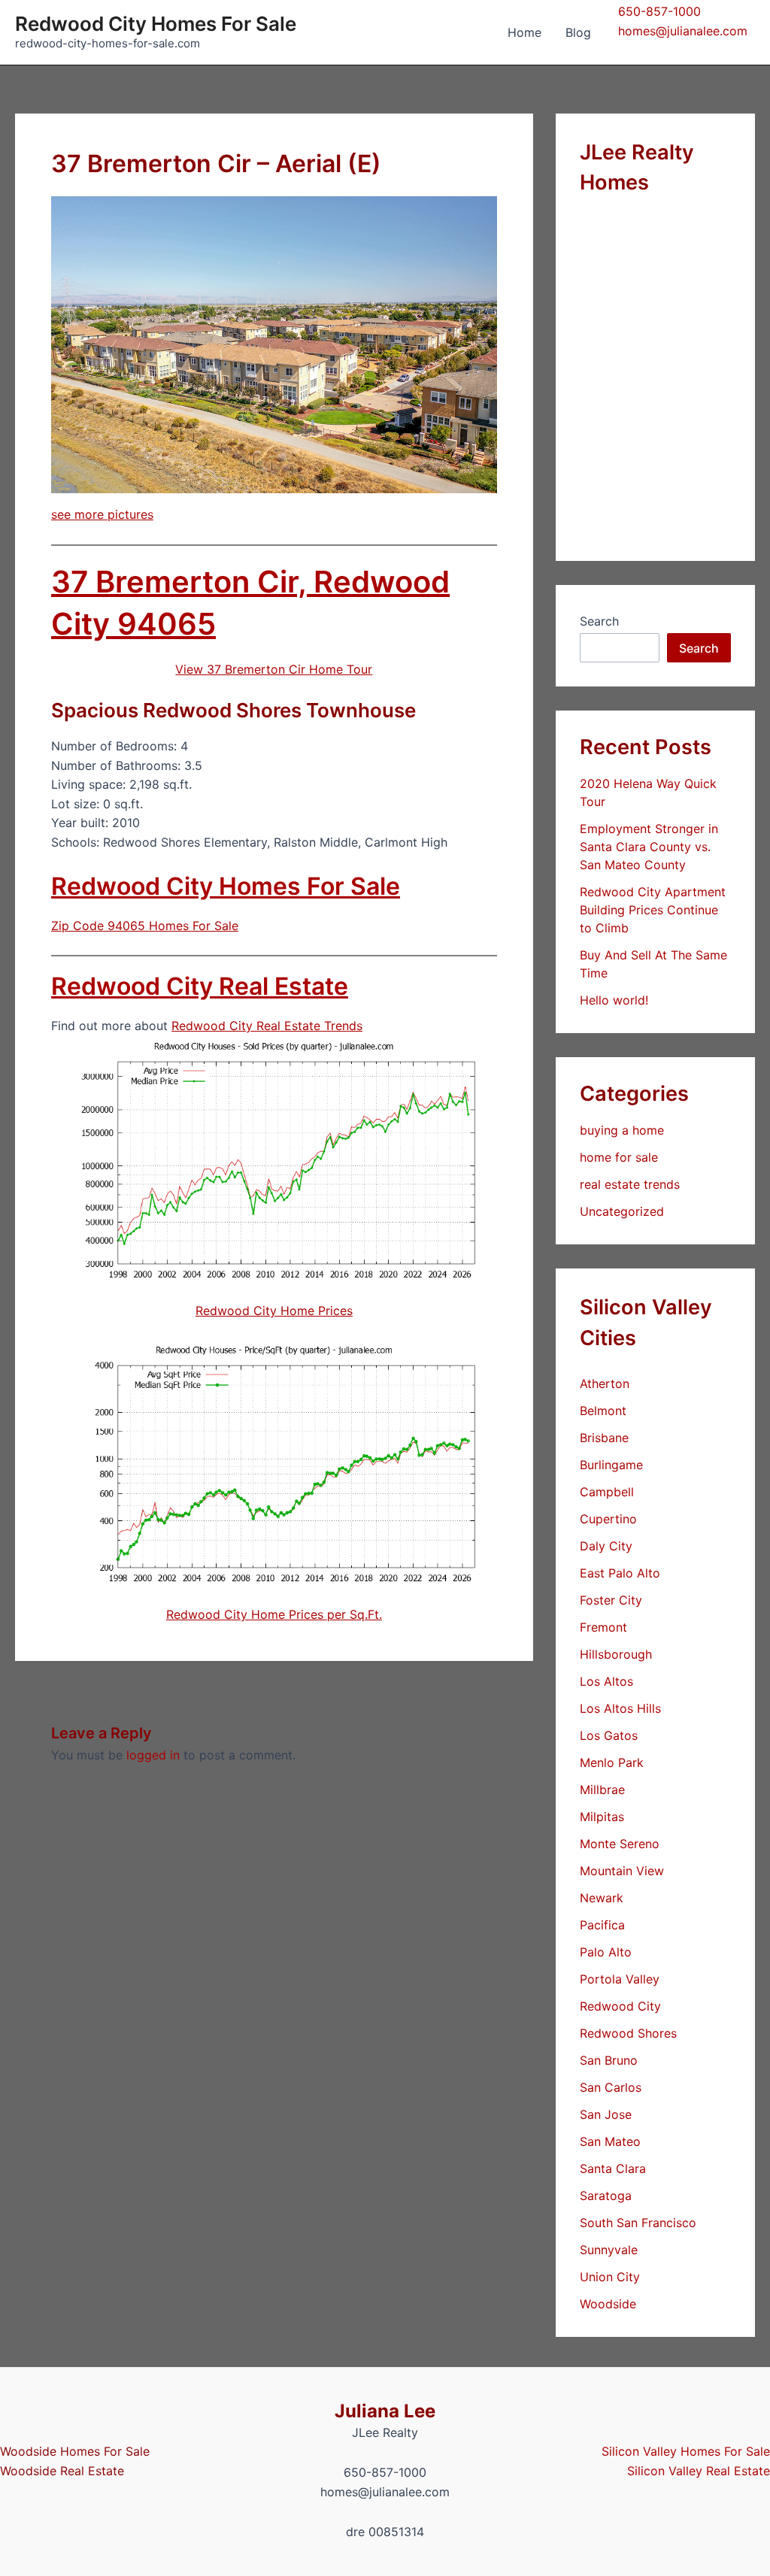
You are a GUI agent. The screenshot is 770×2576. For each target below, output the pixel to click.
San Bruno (609, 2060)
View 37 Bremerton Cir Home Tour (274, 669)
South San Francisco (638, 2223)
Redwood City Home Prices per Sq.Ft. (274, 1614)
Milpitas (602, 1817)
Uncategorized (622, 1211)
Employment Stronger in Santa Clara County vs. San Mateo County (649, 847)
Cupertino (608, 1519)
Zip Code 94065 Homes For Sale (145, 926)
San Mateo (610, 2141)
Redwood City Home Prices (274, 1311)
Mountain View (622, 1871)
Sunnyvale (609, 2250)
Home (524, 32)
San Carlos (611, 2087)
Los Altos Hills (620, 1708)
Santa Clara (613, 2168)
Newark (602, 1898)
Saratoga (606, 2196)
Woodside (608, 2304)
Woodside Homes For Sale (75, 2451)
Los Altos (606, 1681)
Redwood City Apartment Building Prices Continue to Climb (653, 910)
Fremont (603, 1627)
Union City (610, 2277)
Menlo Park (612, 1762)
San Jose (606, 2114)
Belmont (603, 1411)
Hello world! (614, 1000)
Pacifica (602, 1925)
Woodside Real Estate (62, 2471)
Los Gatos (609, 1735)
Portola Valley (620, 1979)
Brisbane (604, 1438)
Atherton (605, 1383)
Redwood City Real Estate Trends (267, 1026)
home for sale (619, 1157)
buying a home (622, 1130)
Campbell (607, 1492)
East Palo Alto (620, 1573)
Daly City (606, 1546)
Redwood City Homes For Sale (156, 24)
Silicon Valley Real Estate (699, 2471)
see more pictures (102, 514)
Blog (578, 32)
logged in (153, 1755)
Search (599, 621)
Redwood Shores (628, 2033)
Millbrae (602, 1790)
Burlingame (611, 1465)
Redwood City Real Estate (200, 986)
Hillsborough (616, 1654)
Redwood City (620, 2006)
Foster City (611, 1600)
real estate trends (630, 1184)
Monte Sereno (620, 1844)
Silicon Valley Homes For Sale (686, 2451)
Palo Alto (606, 1952)
